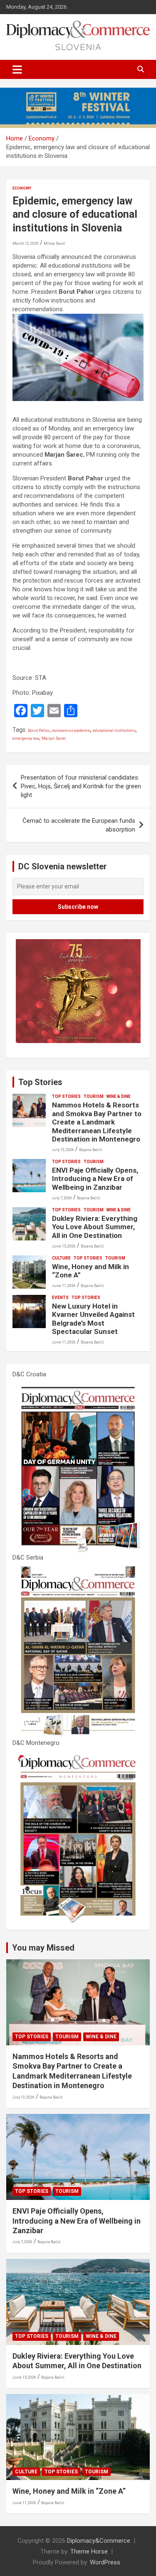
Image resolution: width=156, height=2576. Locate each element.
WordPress (105, 2562)
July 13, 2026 (63, 1150)
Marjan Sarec (54, 738)
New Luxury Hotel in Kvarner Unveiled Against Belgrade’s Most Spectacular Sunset (93, 1319)
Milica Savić (54, 244)
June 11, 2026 (64, 1286)
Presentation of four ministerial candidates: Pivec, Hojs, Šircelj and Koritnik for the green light (81, 786)
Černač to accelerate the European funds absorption (79, 825)
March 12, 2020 (26, 244)
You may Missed (43, 1948)
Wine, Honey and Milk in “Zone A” (69, 2491)
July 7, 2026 (62, 1198)
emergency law (26, 738)
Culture (61, 1258)
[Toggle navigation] (17, 69)
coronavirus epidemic (71, 731)
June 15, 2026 (64, 1246)
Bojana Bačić (91, 1150)
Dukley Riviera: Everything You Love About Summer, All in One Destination (95, 1227)
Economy (22, 188)
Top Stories (40, 1082)
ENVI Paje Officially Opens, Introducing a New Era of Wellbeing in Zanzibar (95, 1179)
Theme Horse (89, 2551)
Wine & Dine (119, 1096)
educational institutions (114, 731)
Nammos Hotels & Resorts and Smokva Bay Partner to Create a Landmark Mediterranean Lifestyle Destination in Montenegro (97, 1122)
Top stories (66, 1096)
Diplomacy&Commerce (99, 2541)
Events (60, 1298)
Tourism (94, 1096)
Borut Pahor (39, 731)
